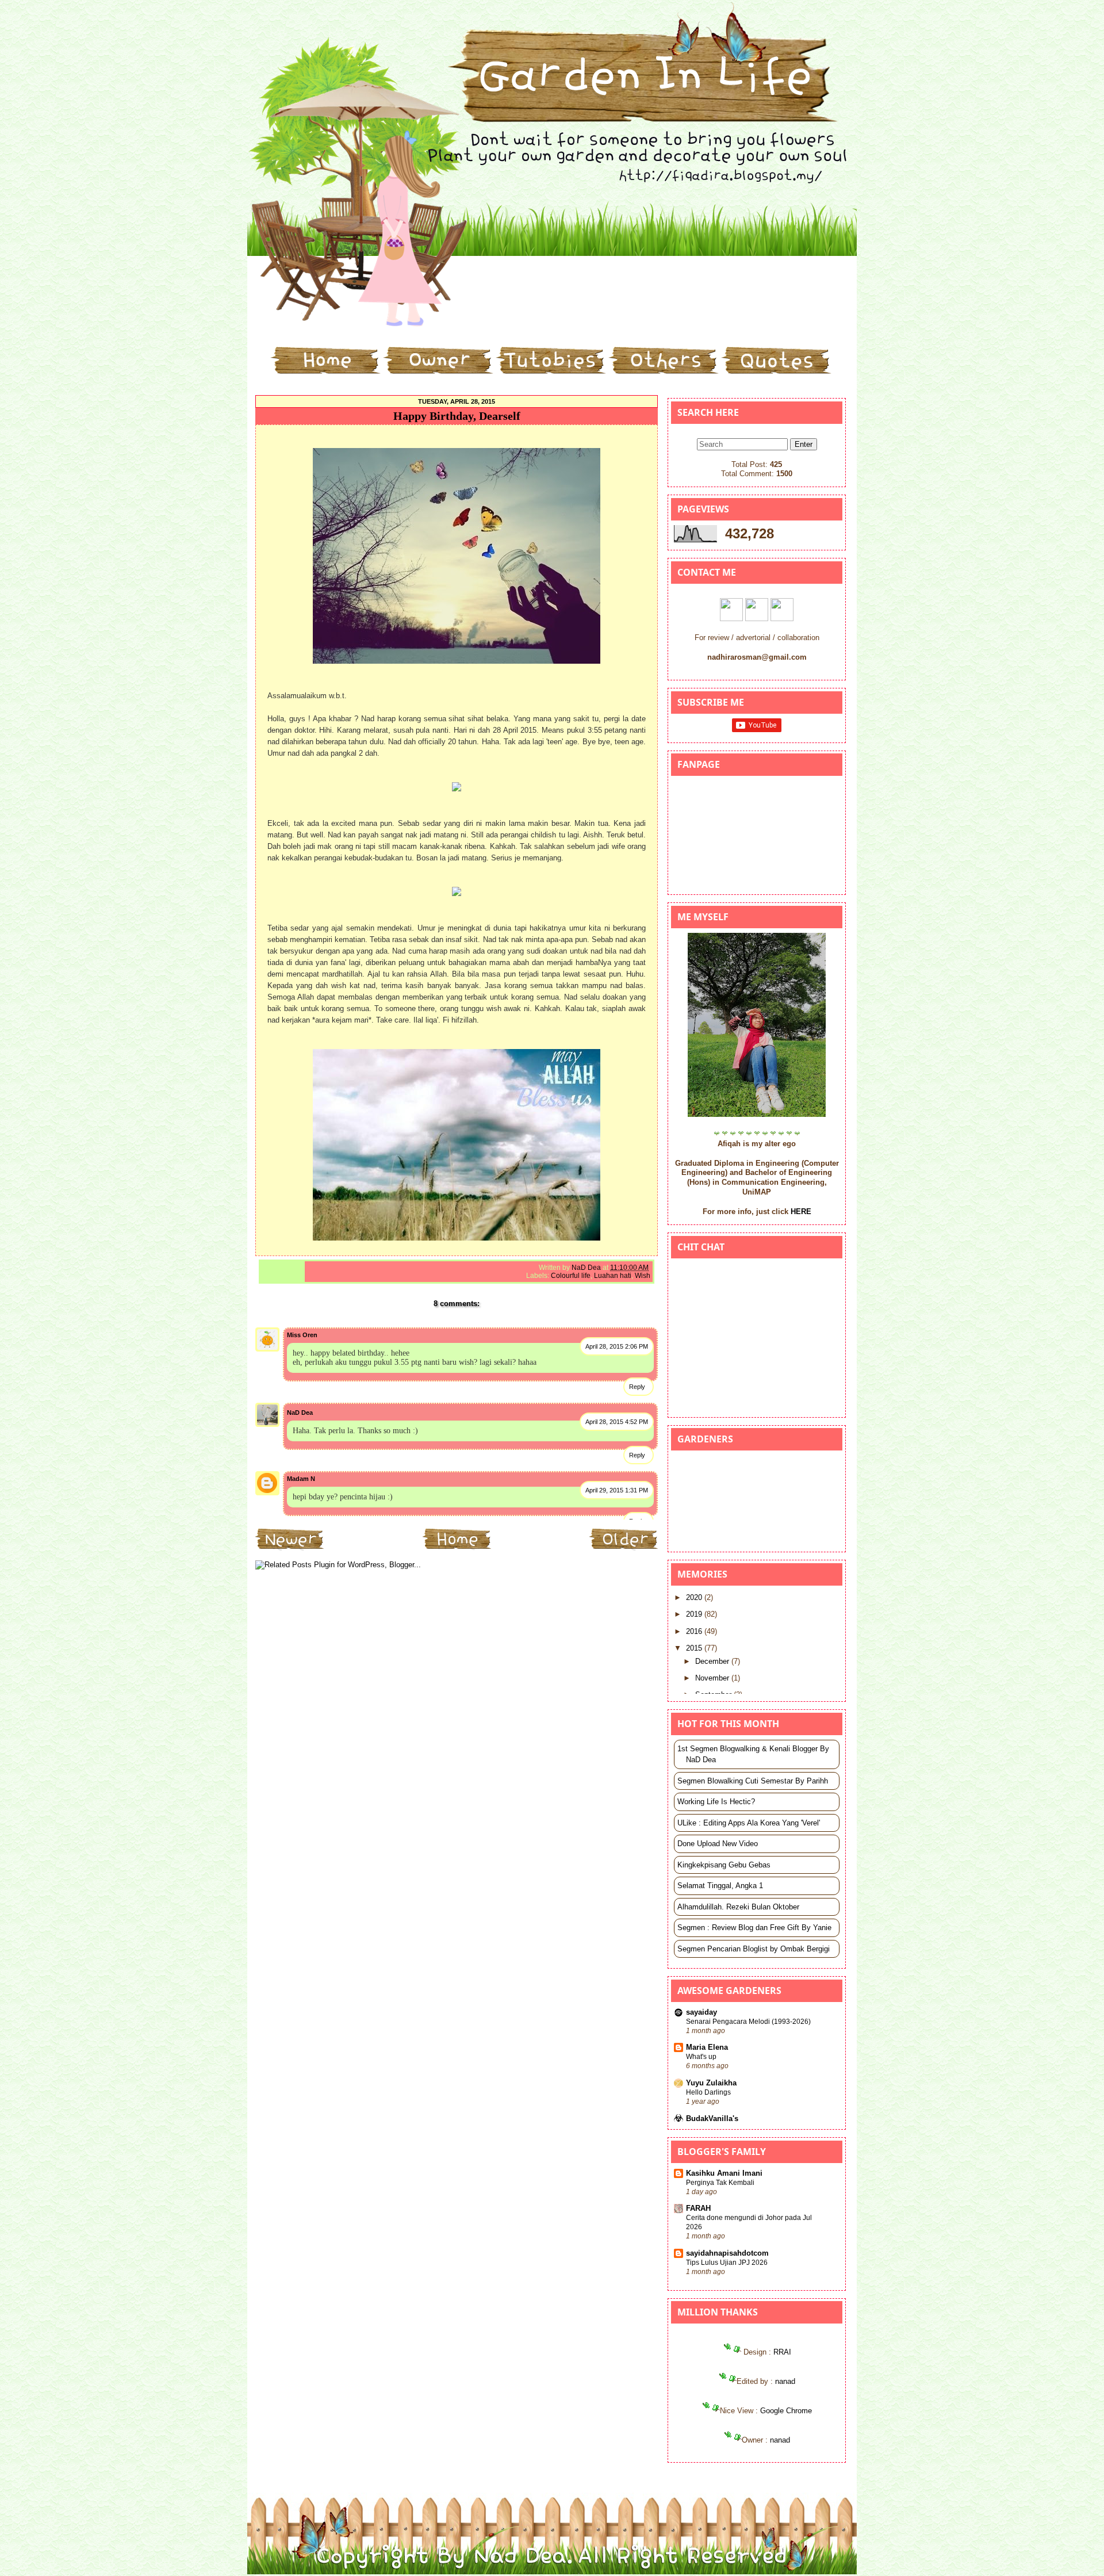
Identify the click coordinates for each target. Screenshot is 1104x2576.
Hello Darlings (708, 2092)
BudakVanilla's (712, 2118)
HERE (801, 1212)
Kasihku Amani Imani (724, 2173)
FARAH (698, 2208)
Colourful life (571, 1276)
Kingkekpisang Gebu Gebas (724, 1865)
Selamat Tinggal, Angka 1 (720, 1886)
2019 (695, 1614)
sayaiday (701, 2012)
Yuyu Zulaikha (711, 2083)
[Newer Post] (290, 1549)
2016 (695, 1631)
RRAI (782, 2352)
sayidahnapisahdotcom (727, 2253)
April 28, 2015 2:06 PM (617, 1346)
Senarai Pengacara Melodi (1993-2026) (748, 2022)
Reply (637, 1387)
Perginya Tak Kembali (720, 2183)
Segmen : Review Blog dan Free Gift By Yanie (754, 1928)
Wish (643, 1276)
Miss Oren (302, 1335)
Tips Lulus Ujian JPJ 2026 (727, 2263)
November (713, 1678)
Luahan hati (613, 1276)
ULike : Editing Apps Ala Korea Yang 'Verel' (749, 1823)
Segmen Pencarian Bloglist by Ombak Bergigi (754, 1949)
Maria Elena (707, 2047)
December (713, 1661)
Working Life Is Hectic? (716, 1802)
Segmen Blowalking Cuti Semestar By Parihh (753, 1781)
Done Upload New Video (718, 1844)
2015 (695, 1648)
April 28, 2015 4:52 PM (617, 1422)
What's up (701, 2057)
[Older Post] (624, 1549)
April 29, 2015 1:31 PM (617, 1490)
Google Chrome (786, 2411)
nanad (785, 2381)
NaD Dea (300, 1413)
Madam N (301, 1479)
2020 (695, 1597)
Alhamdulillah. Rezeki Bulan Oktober (738, 1907)
